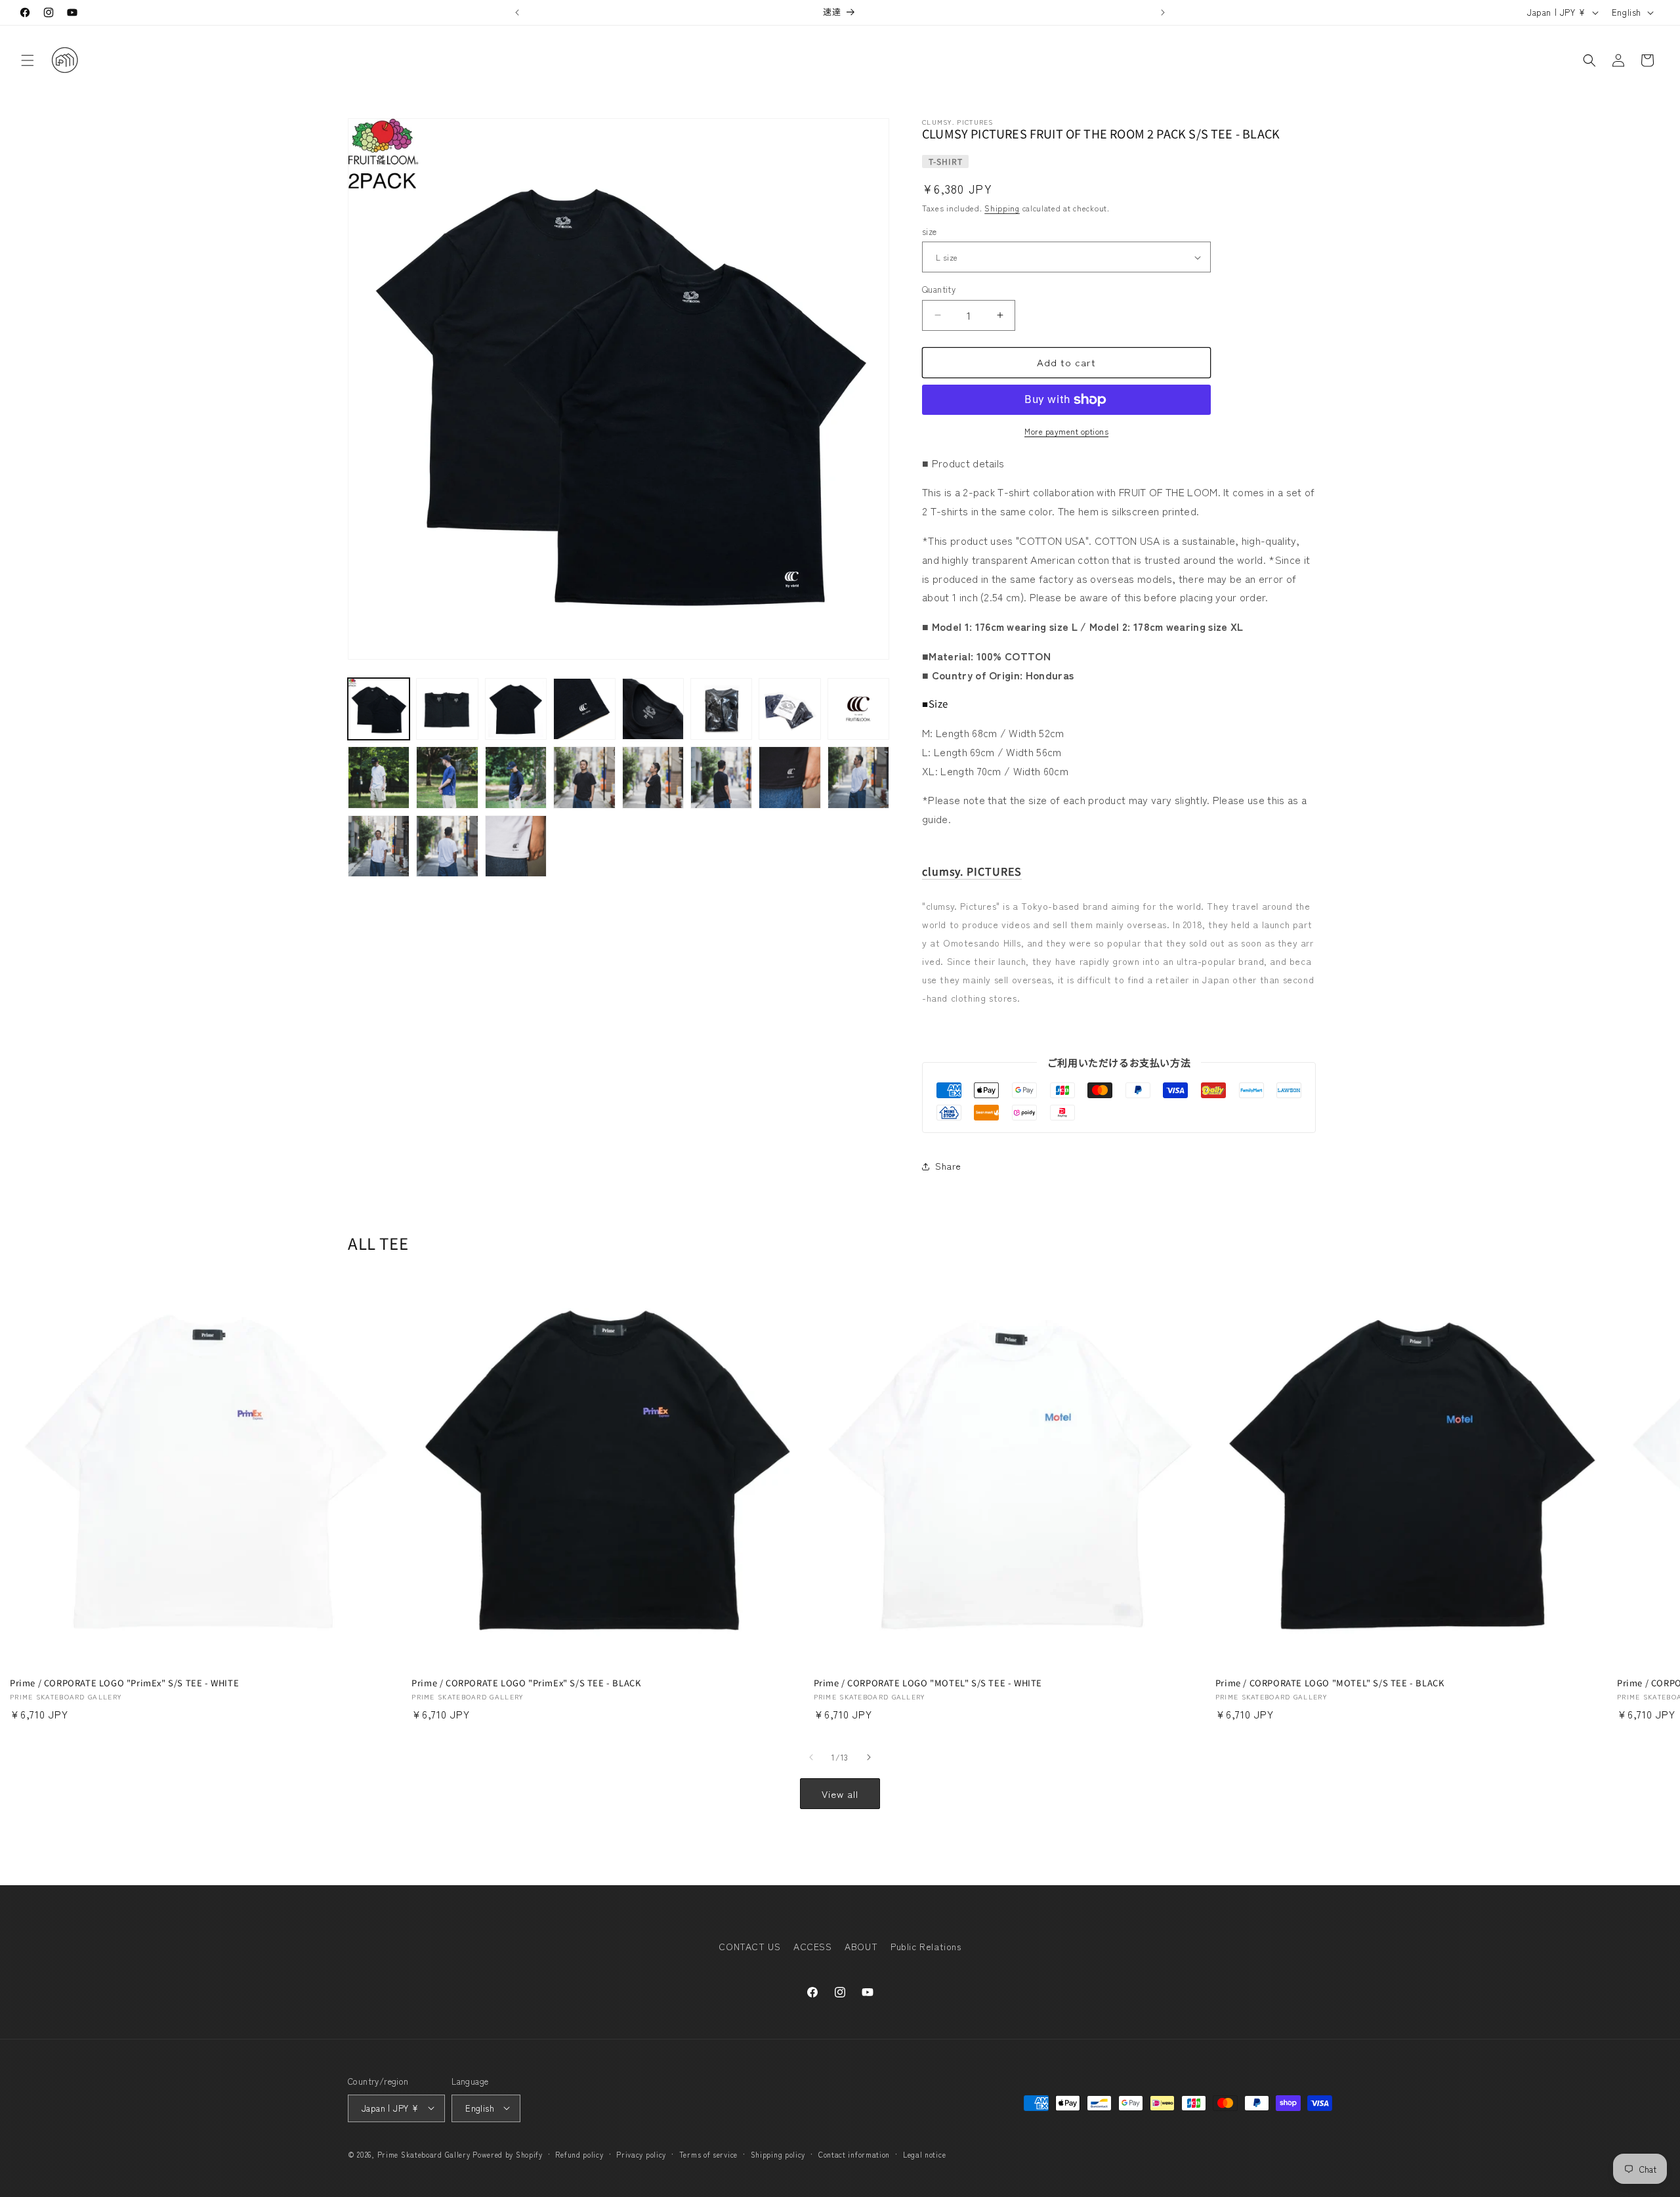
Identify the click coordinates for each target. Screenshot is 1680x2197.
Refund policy (579, 2154)
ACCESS (813, 1946)
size (930, 231)
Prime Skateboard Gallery (424, 2154)
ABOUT (861, 1946)
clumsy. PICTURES (972, 871)
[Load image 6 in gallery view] (721, 709)
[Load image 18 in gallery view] (447, 846)
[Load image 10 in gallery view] (447, 777)
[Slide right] (869, 1757)
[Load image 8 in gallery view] (858, 709)
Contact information (854, 2154)
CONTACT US (749, 1946)
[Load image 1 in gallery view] (379, 709)
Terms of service (708, 2154)
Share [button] (948, 1166)
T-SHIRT (946, 161)
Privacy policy (641, 2154)
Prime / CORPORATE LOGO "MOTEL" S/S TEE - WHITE (928, 1684)
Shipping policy (778, 2154)
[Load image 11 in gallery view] (516, 777)
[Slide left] (811, 1757)
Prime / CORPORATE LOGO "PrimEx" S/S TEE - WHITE (124, 1684)
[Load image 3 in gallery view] (516, 709)
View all (840, 1794)
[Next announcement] (1163, 12)
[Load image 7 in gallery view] (789, 709)
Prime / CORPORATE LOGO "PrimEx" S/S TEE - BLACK (526, 1684)
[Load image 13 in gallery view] (653, 777)
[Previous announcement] (517, 12)
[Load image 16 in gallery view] (858, 777)
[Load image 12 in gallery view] (584, 777)
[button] (28, 60)
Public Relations (926, 1946)
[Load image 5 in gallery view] (653, 709)
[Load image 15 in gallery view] (789, 777)
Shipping (1002, 208)
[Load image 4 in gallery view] (584, 709)
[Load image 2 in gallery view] (447, 709)
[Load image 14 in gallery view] (721, 777)
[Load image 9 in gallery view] (379, 777)
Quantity (939, 289)
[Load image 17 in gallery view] (379, 846)
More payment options (1066, 431)
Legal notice (924, 2154)
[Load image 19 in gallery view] (516, 846)
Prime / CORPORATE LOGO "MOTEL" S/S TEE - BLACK (1330, 1684)
